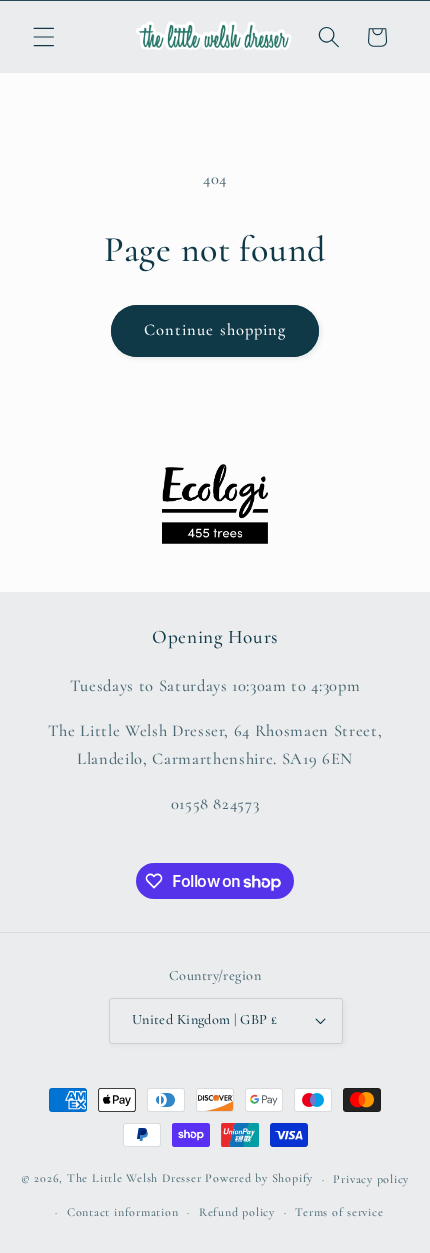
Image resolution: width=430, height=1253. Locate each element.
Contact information (123, 1212)
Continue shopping (215, 330)
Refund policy (237, 1212)
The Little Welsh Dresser (134, 1179)
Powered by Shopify (259, 1179)
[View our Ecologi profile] (215, 504)
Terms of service (339, 1212)
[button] (44, 37)
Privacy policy (371, 1179)
